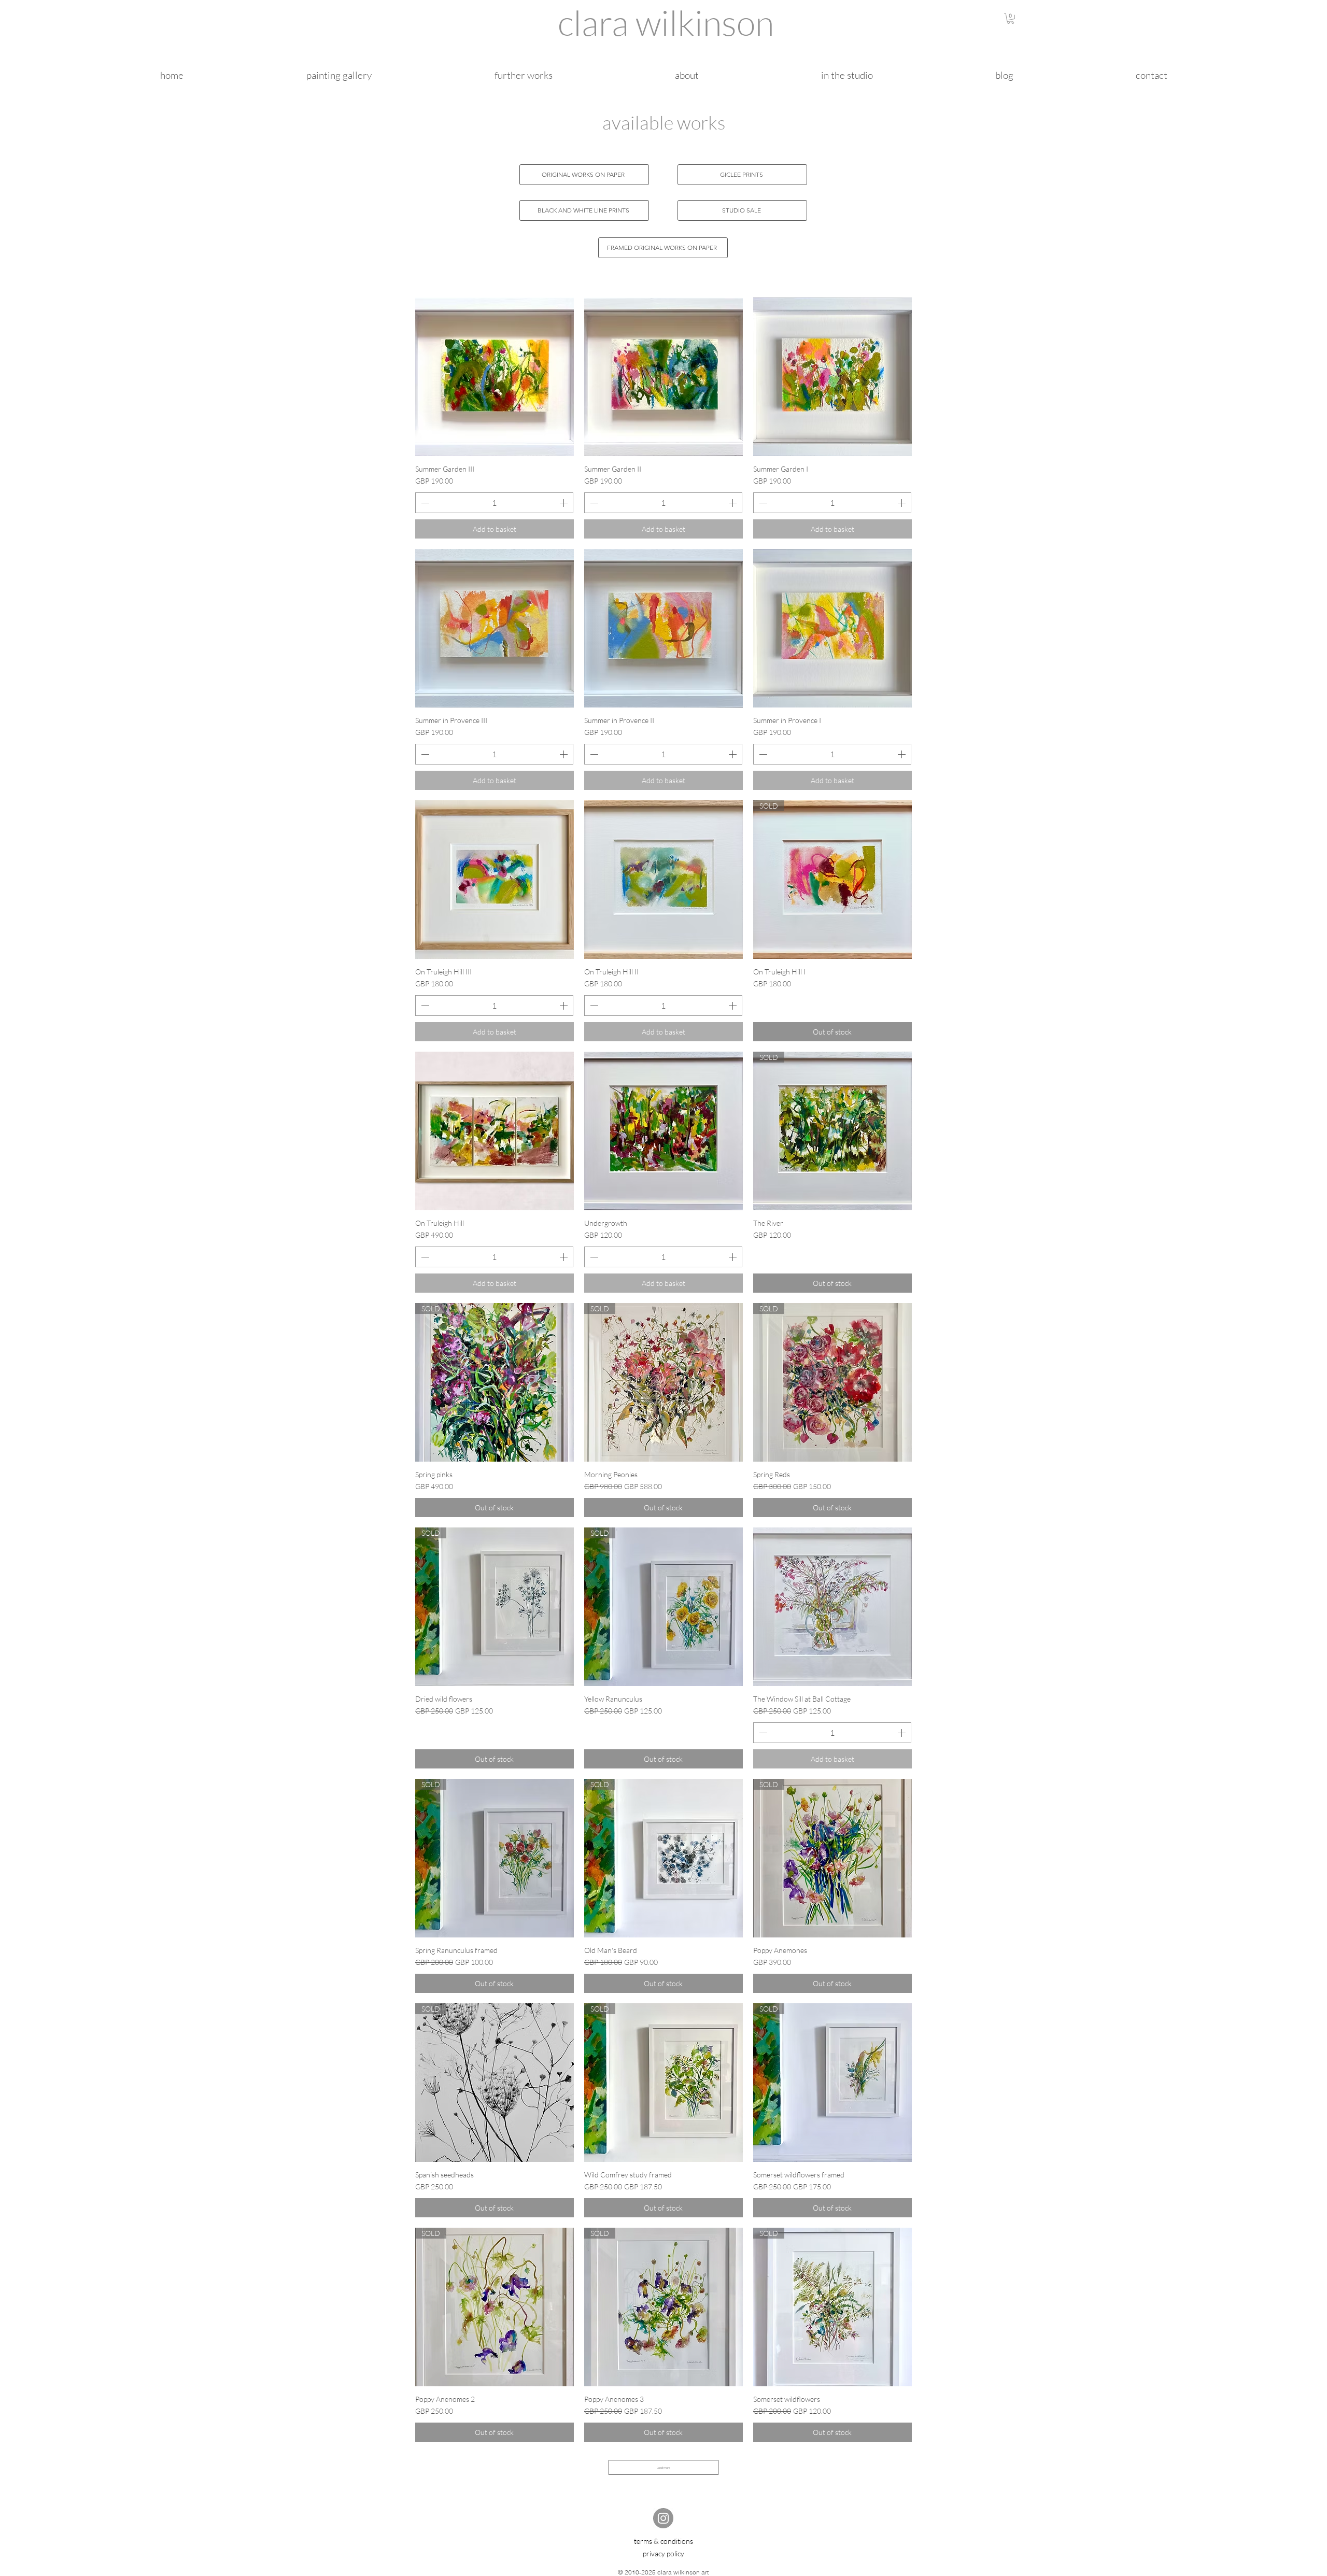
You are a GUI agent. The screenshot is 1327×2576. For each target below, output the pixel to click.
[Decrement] (424, 503)
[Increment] (564, 503)
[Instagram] (663, 2518)
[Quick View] (495, 377)
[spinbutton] (494, 503)
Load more (663, 2467)
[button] (1011, 18)
